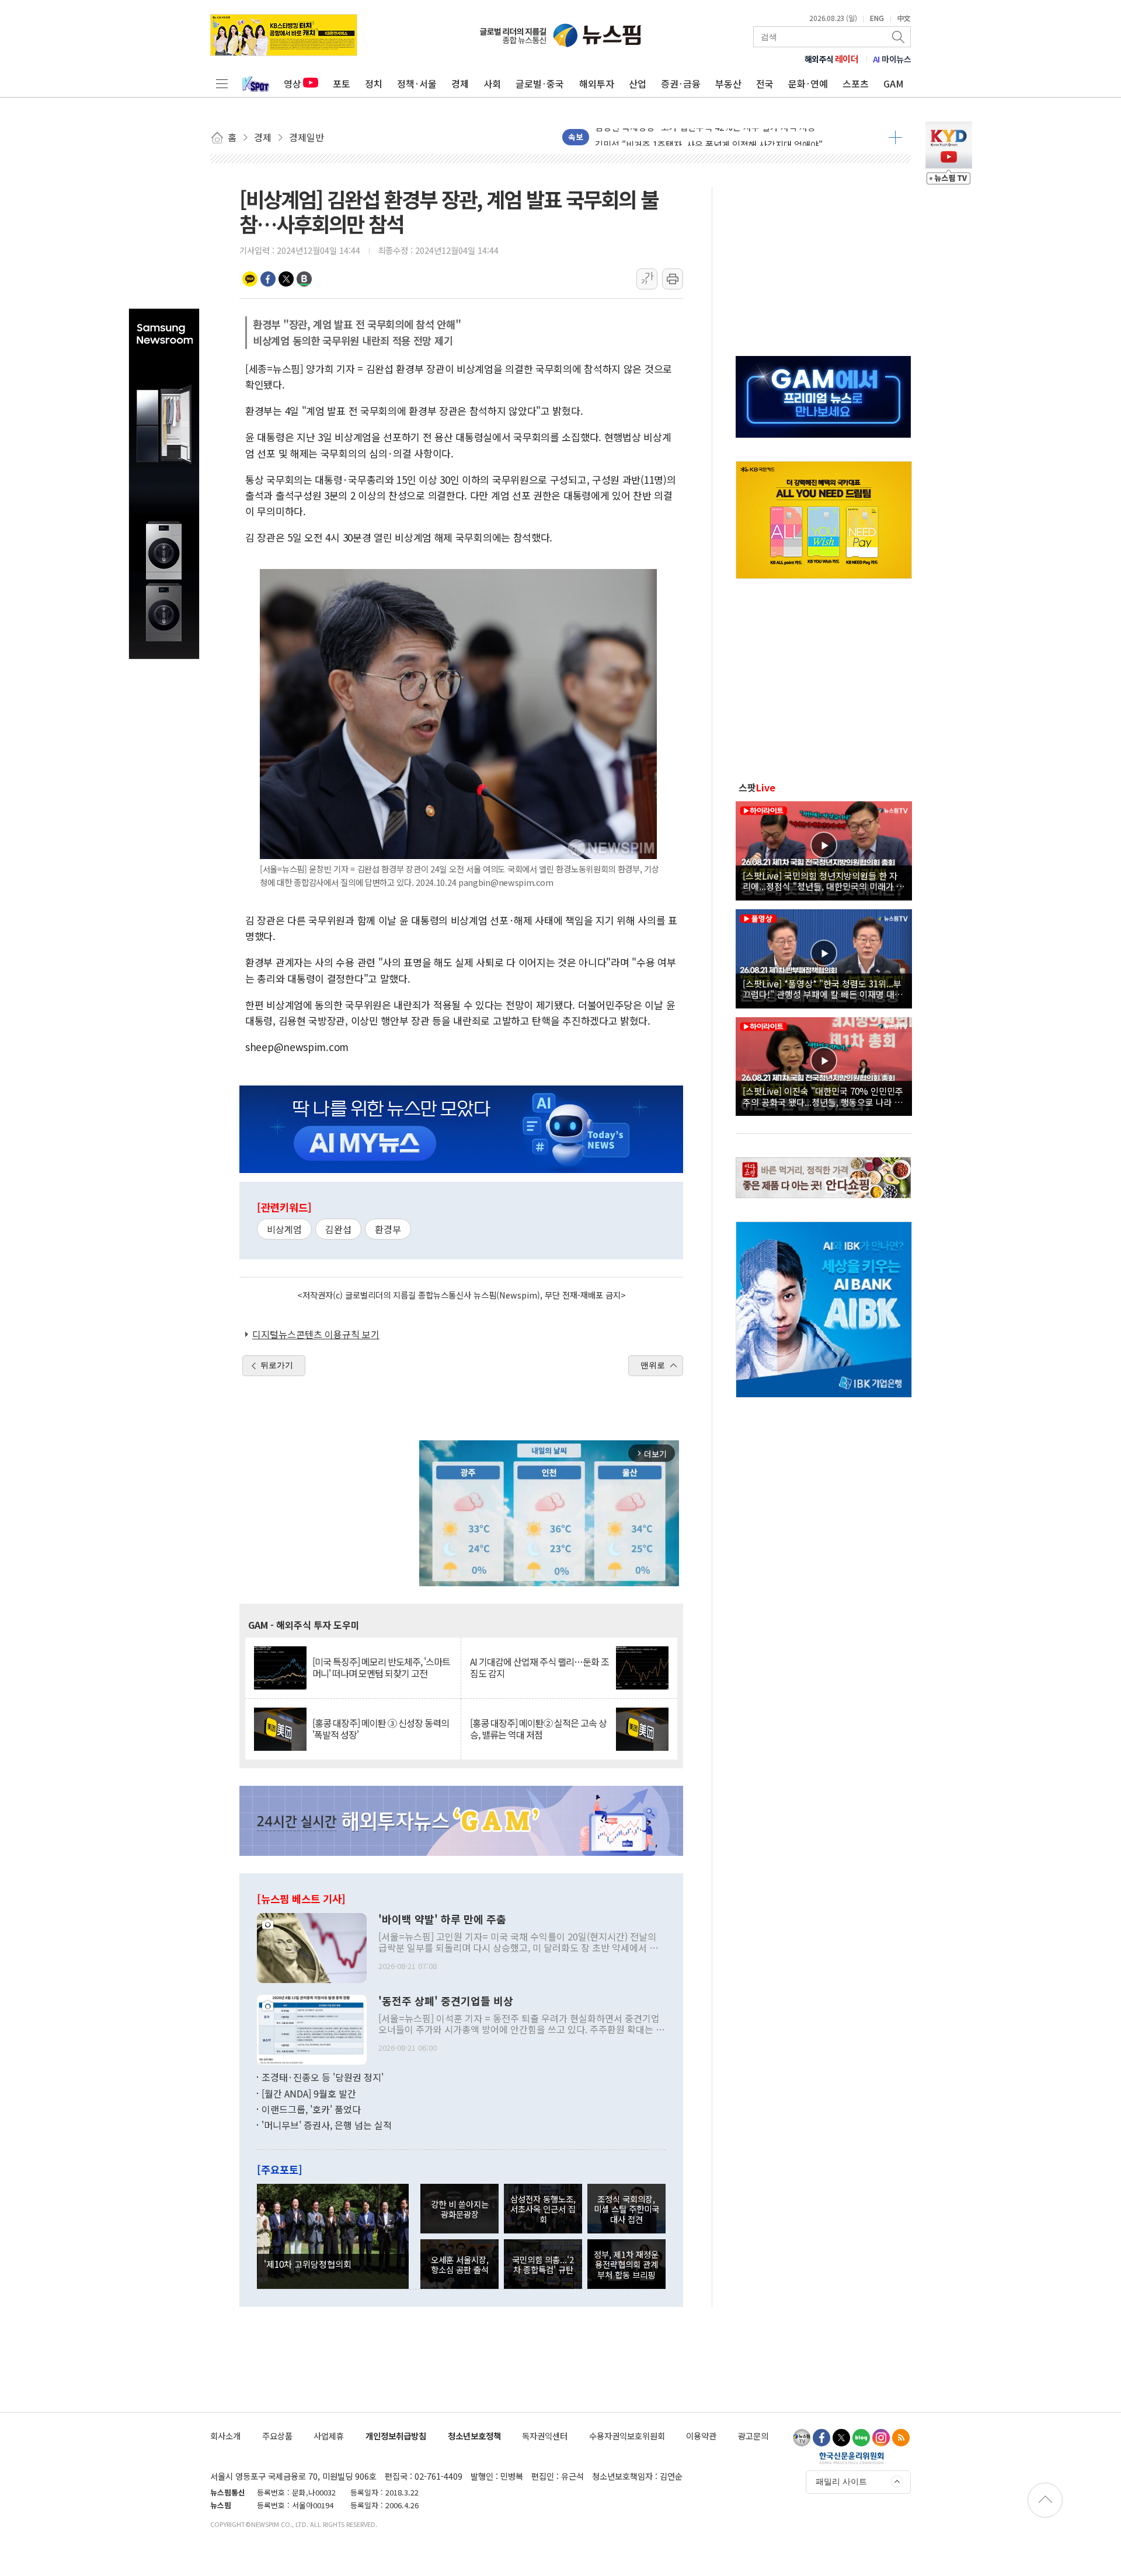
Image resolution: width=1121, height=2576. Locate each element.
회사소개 (225, 2436)
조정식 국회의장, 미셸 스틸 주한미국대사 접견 (626, 2209)
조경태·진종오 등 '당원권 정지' (323, 2077)
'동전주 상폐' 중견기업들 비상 (446, 2001)
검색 (899, 37)
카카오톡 (250, 279)
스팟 (757, 787)
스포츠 (856, 83)
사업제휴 (329, 2436)
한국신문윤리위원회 (852, 2458)
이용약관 (701, 2436)
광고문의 (753, 2436)
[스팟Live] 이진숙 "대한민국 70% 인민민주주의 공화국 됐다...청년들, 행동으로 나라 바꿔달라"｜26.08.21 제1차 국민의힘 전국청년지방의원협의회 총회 (823, 1096)
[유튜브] (802, 2438)
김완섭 (338, 1229)
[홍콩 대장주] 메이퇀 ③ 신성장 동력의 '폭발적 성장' (381, 1729)
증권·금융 (681, 83)
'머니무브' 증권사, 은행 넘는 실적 (327, 2125)
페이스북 (268, 279)
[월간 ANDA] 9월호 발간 (309, 2093)
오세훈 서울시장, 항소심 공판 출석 (460, 2264)
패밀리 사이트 (841, 2481)
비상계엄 (284, 1229)
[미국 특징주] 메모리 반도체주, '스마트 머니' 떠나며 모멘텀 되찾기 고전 (381, 1667)
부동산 (728, 83)
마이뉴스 (892, 59)
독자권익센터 (545, 2436)
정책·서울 (417, 83)
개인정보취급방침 (396, 2436)
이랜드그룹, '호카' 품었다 (311, 2109)
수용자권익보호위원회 (627, 2436)
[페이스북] (821, 2438)
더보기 (895, 137)
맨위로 (653, 1365)
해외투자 (597, 83)
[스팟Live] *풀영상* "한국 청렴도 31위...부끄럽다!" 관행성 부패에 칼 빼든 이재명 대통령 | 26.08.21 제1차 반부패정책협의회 (823, 989)
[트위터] (841, 2438)
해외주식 (832, 59)
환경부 (388, 1229)
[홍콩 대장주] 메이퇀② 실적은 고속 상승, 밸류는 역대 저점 (538, 1729)
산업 (638, 83)
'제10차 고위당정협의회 (308, 2264)
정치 (374, 83)
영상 (293, 83)
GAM (894, 83)
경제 (460, 83)
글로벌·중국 (540, 83)
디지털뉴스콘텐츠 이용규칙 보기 (316, 1334)
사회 (492, 83)
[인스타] (881, 2438)
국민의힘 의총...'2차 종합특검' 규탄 (543, 2264)
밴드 (304, 279)
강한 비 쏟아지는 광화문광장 (460, 2209)
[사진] (312, 1947)
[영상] (824, 849)
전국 (765, 83)
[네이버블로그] (861, 2438)
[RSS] (901, 2438)
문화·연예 (808, 83)
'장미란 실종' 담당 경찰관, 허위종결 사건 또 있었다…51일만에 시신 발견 (728, 144)
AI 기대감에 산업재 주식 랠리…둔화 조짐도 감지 (539, 1667)
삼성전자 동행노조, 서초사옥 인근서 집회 (543, 2209)
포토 (342, 83)
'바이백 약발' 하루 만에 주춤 (442, 1919)
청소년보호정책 (474, 2436)
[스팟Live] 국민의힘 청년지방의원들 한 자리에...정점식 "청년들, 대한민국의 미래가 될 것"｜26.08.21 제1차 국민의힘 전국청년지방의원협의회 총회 (824, 881)
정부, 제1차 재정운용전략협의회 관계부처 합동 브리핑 (626, 2264)
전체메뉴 (222, 83)
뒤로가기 (277, 1365)
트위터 (286, 279)
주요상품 (277, 2436)
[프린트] (673, 279)
